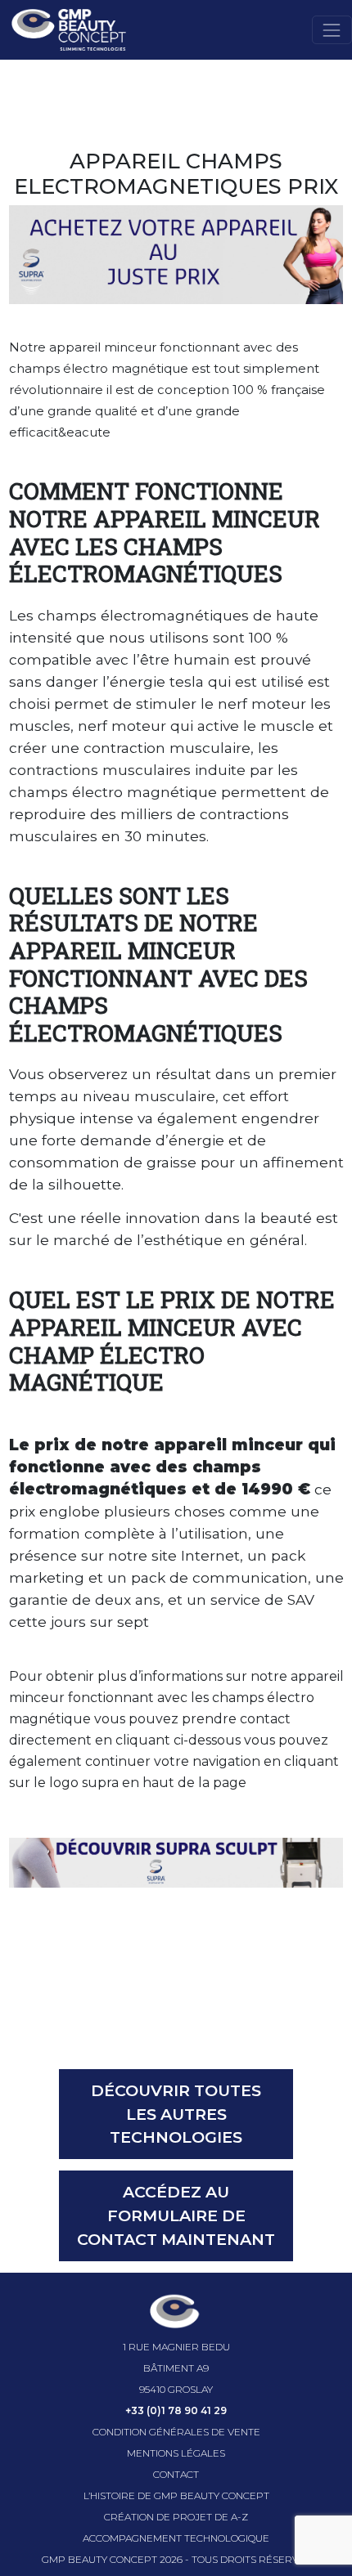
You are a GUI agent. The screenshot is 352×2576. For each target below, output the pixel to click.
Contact (176, 2474)
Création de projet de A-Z (176, 2517)
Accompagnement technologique (176, 2538)
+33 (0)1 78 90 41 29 (176, 2410)
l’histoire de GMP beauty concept (176, 2495)
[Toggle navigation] (332, 30)
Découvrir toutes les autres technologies (176, 2114)
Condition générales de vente (176, 2432)
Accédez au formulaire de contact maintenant (176, 2215)
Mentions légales (176, 2453)
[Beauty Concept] (63, 30)
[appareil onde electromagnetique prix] (176, 1861)
